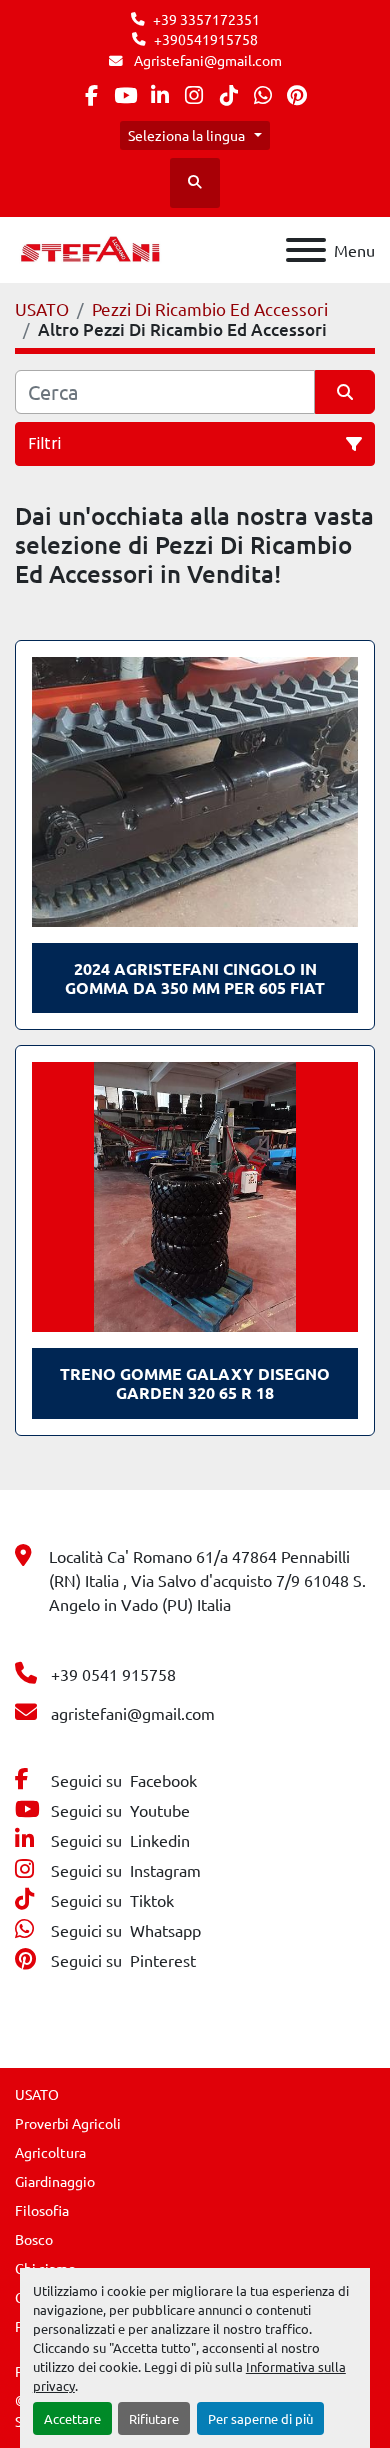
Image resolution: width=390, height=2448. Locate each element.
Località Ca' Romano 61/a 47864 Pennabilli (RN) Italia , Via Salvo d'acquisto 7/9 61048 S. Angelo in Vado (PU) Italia (207, 1580)
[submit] (345, 392)
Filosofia (42, 2210)
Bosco (34, 2239)
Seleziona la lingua (186, 135)
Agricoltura (50, 2152)
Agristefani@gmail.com (206, 60)
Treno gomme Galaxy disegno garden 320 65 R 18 (195, 1383)
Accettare (72, 2418)
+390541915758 (206, 39)
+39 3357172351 (206, 19)
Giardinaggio (55, 2181)
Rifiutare (154, 2418)
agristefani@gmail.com (133, 1713)
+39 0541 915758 (113, 1674)
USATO (37, 2094)
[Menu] (306, 250)
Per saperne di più (260, 2418)
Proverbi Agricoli (68, 2123)
